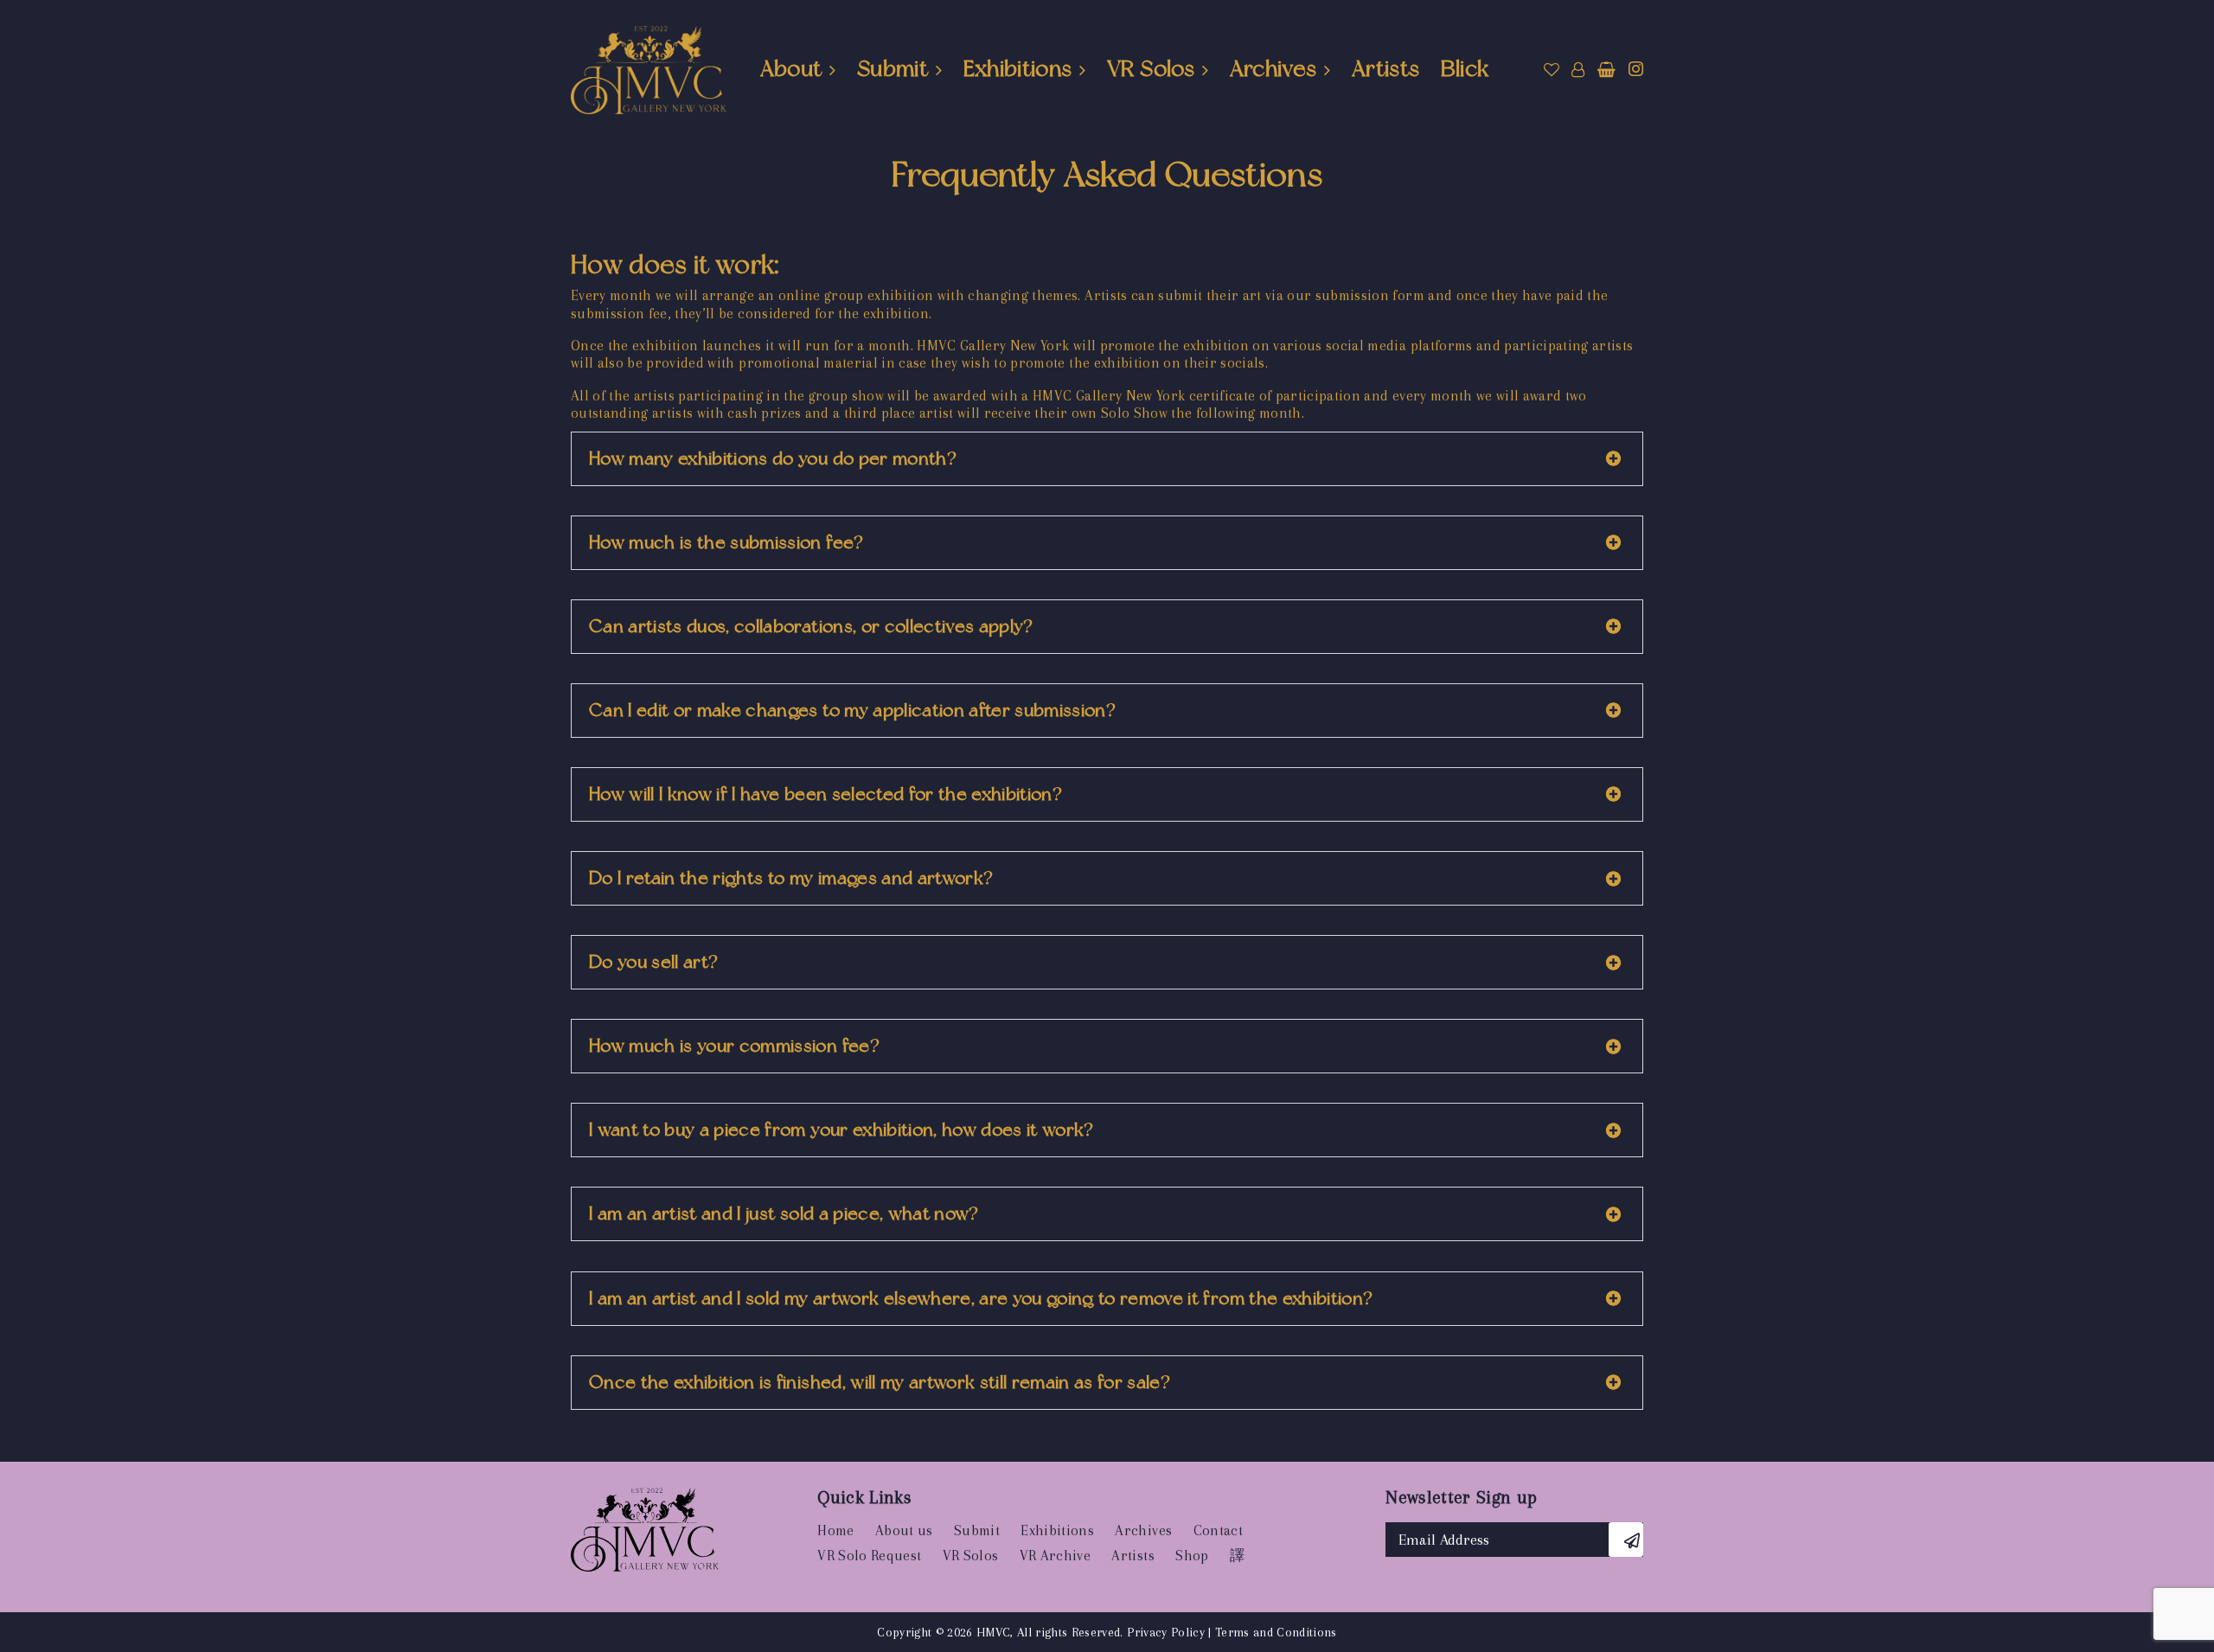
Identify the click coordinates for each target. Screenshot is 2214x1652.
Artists (1385, 68)
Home (835, 1530)
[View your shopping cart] (1606, 70)
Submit (893, 68)
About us (904, 1530)
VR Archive (1055, 1556)
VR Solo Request (869, 1556)
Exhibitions (1018, 68)
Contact (1218, 1530)
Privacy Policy (1166, 1632)
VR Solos (1151, 68)
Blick (1465, 68)
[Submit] (1626, 1540)
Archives (1273, 68)
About (791, 68)
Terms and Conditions (1276, 1632)
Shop (1192, 1556)
